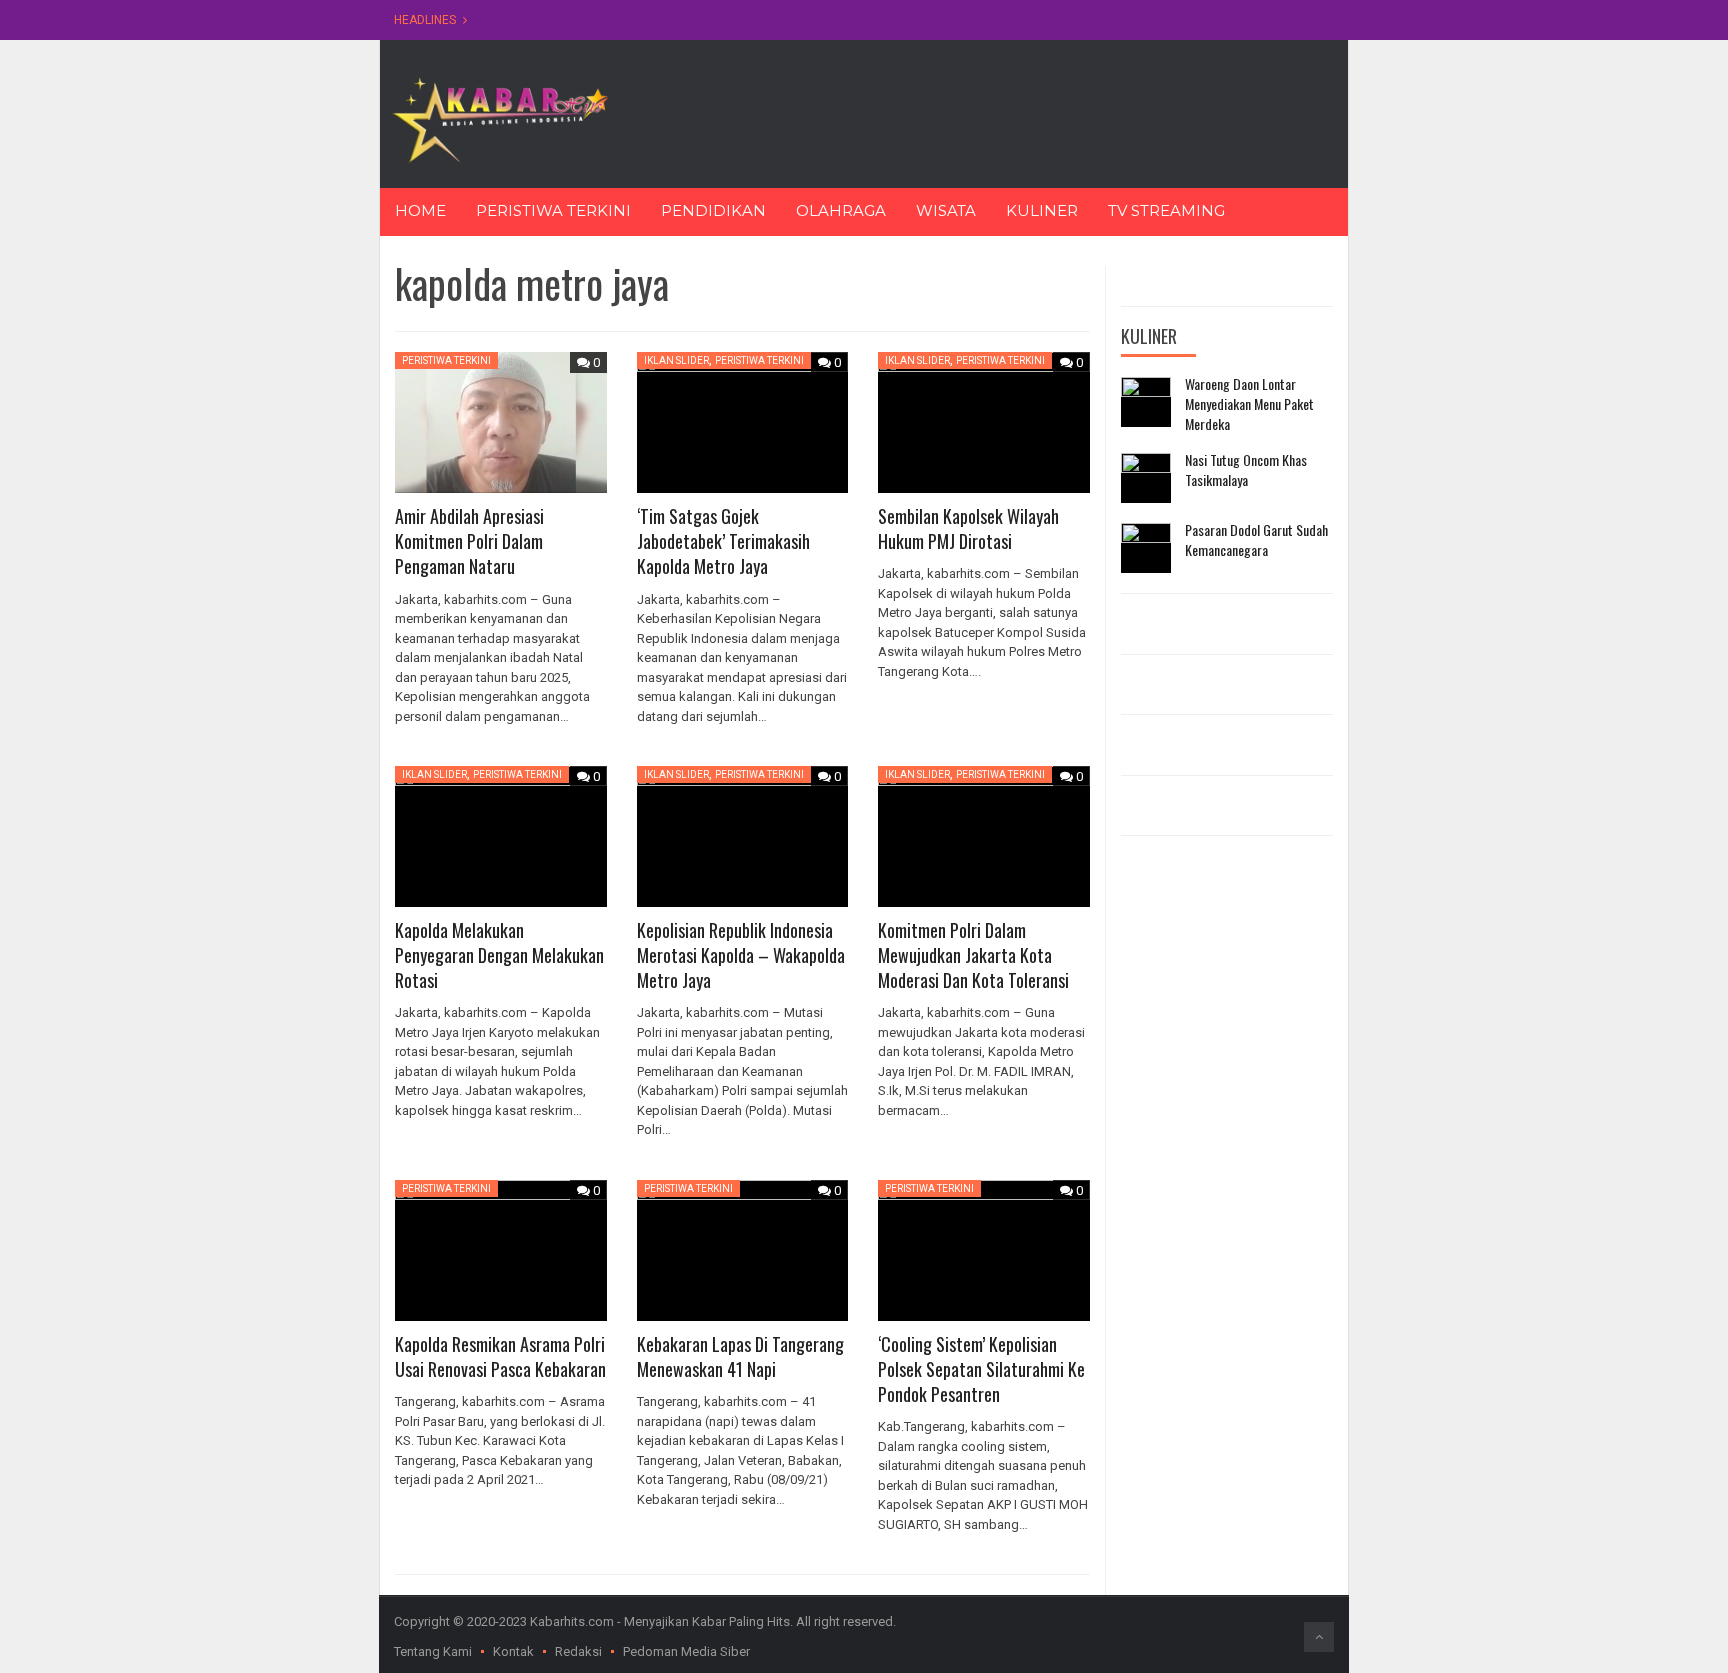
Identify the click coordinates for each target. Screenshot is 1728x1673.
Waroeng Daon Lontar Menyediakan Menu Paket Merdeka (1249, 403)
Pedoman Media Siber (686, 1651)
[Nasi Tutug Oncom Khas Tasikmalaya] (1146, 478)
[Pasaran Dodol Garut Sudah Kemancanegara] (1146, 548)
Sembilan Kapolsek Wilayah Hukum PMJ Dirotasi (968, 528)
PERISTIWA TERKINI (553, 210)
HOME (420, 210)
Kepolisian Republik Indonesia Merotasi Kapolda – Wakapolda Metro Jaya (741, 955)
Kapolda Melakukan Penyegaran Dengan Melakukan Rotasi (499, 955)
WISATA (946, 210)
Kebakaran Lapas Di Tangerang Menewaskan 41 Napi (740, 1356)
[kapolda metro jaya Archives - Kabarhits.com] (500, 118)
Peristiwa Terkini (446, 360)
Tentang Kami (433, 1651)
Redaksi (578, 1651)
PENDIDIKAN (713, 210)
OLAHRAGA (841, 210)
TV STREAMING (1166, 210)
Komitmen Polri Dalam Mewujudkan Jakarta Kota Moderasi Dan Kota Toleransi (973, 955)
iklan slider (676, 360)
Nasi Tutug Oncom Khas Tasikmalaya (1246, 469)
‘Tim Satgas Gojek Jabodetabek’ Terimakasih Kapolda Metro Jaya (723, 541)
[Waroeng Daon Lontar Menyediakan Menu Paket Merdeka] (1146, 402)
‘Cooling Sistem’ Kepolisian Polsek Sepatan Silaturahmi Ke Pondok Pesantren (981, 1369)
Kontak (513, 1651)
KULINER (1042, 210)
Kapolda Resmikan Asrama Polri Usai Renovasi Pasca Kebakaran (500, 1356)
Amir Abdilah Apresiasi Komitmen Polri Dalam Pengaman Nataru (469, 541)
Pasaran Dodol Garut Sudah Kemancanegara (1256, 539)
